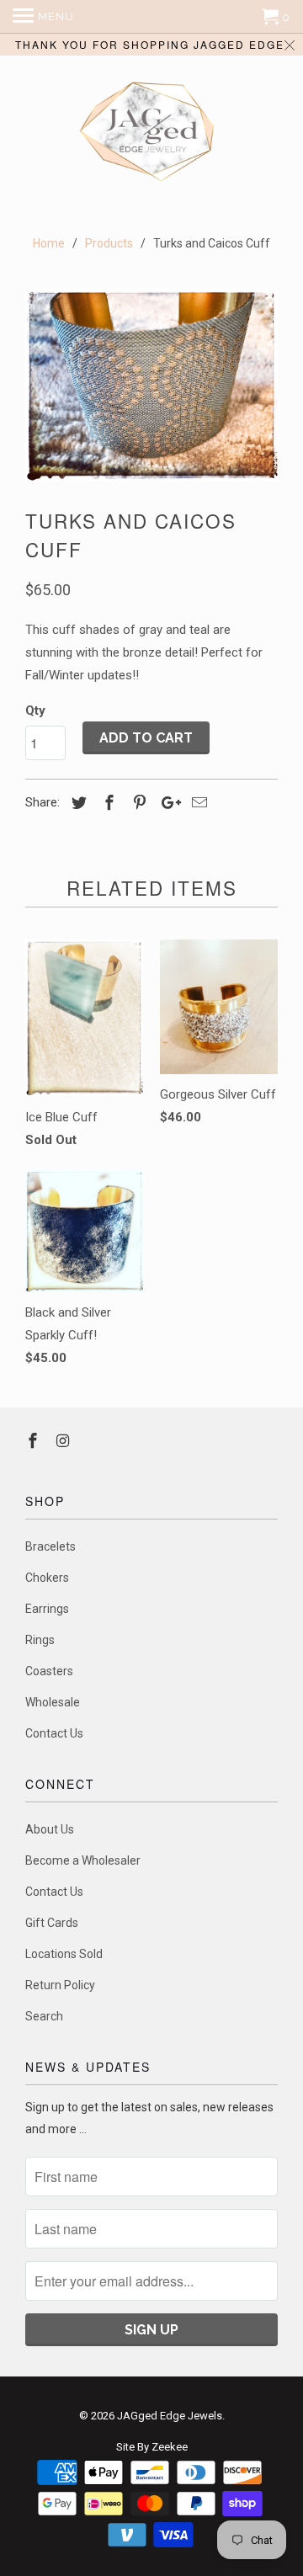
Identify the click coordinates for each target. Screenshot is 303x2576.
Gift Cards (52, 1923)
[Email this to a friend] (197, 803)
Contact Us (54, 1733)
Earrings (47, 1609)
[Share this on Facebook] (107, 803)
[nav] (43, 17)
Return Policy (60, 1985)
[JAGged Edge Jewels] (151, 133)
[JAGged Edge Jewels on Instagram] (65, 1441)
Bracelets (50, 1546)
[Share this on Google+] (167, 803)
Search (44, 2016)
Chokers (47, 1578)
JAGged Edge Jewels (170, 2416)
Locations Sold (64, 1954)
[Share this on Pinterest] (137, 803)
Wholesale (53, 1702)
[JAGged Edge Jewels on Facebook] (35, 1441)
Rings (40, 1640)
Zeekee (170, 2447)
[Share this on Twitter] (77, 803)
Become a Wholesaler (83, 1860)
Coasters (49, 1671)
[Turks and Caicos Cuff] (151, 386)
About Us (50, 1829)
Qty (35, 711)
